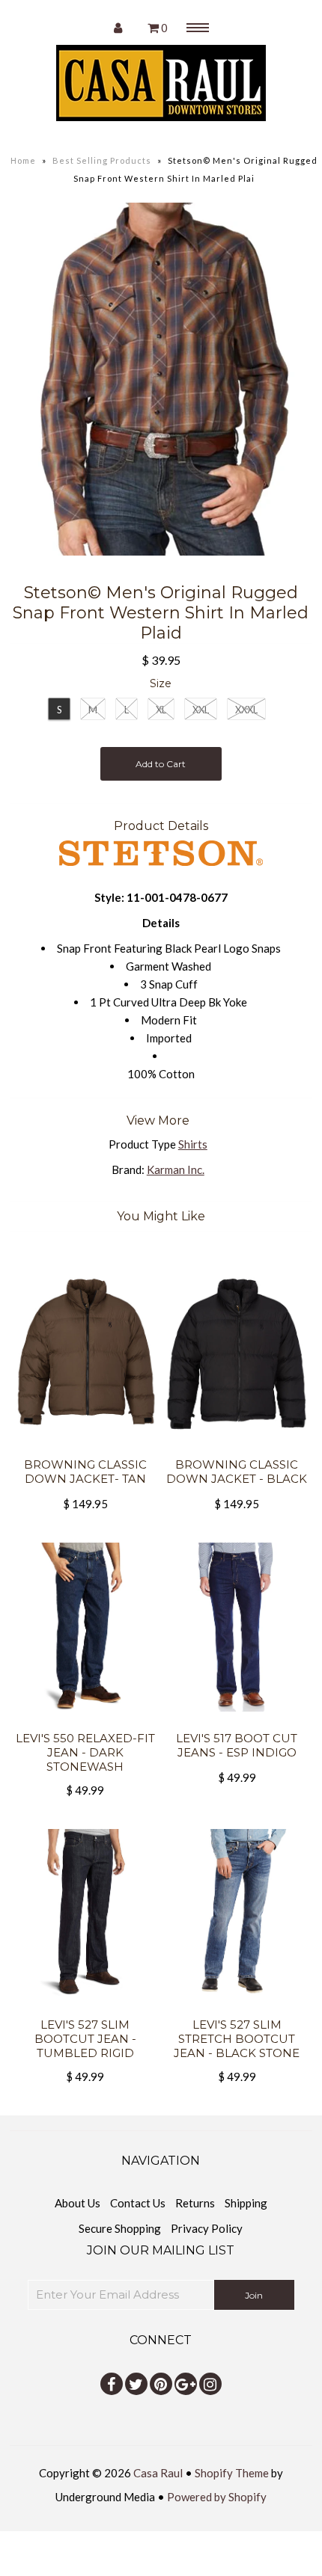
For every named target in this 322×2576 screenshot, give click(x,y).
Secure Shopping (120, 2228)
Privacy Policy (207, 2228)
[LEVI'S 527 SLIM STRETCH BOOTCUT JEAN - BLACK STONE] (237, 2008)
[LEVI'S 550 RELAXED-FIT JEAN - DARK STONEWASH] (85, 1722)
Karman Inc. (176, 1169)
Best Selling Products (102, 160)
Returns (195, 2203)
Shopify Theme (232, 2473)
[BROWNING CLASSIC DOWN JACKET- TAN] (85, 1448)
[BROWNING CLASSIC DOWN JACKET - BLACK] (237, 1448)
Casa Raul (158, 2473)
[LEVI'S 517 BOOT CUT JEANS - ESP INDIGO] (237, 1722)
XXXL (246, 710)
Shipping (246, 2203)
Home (23, 160)
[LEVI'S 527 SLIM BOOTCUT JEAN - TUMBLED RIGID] (85, 2008)
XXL (201, 710)
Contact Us (138, 2203)
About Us (78, 2203)
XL (161, 710)
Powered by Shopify (217, 2497)
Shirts (193, 1144)
